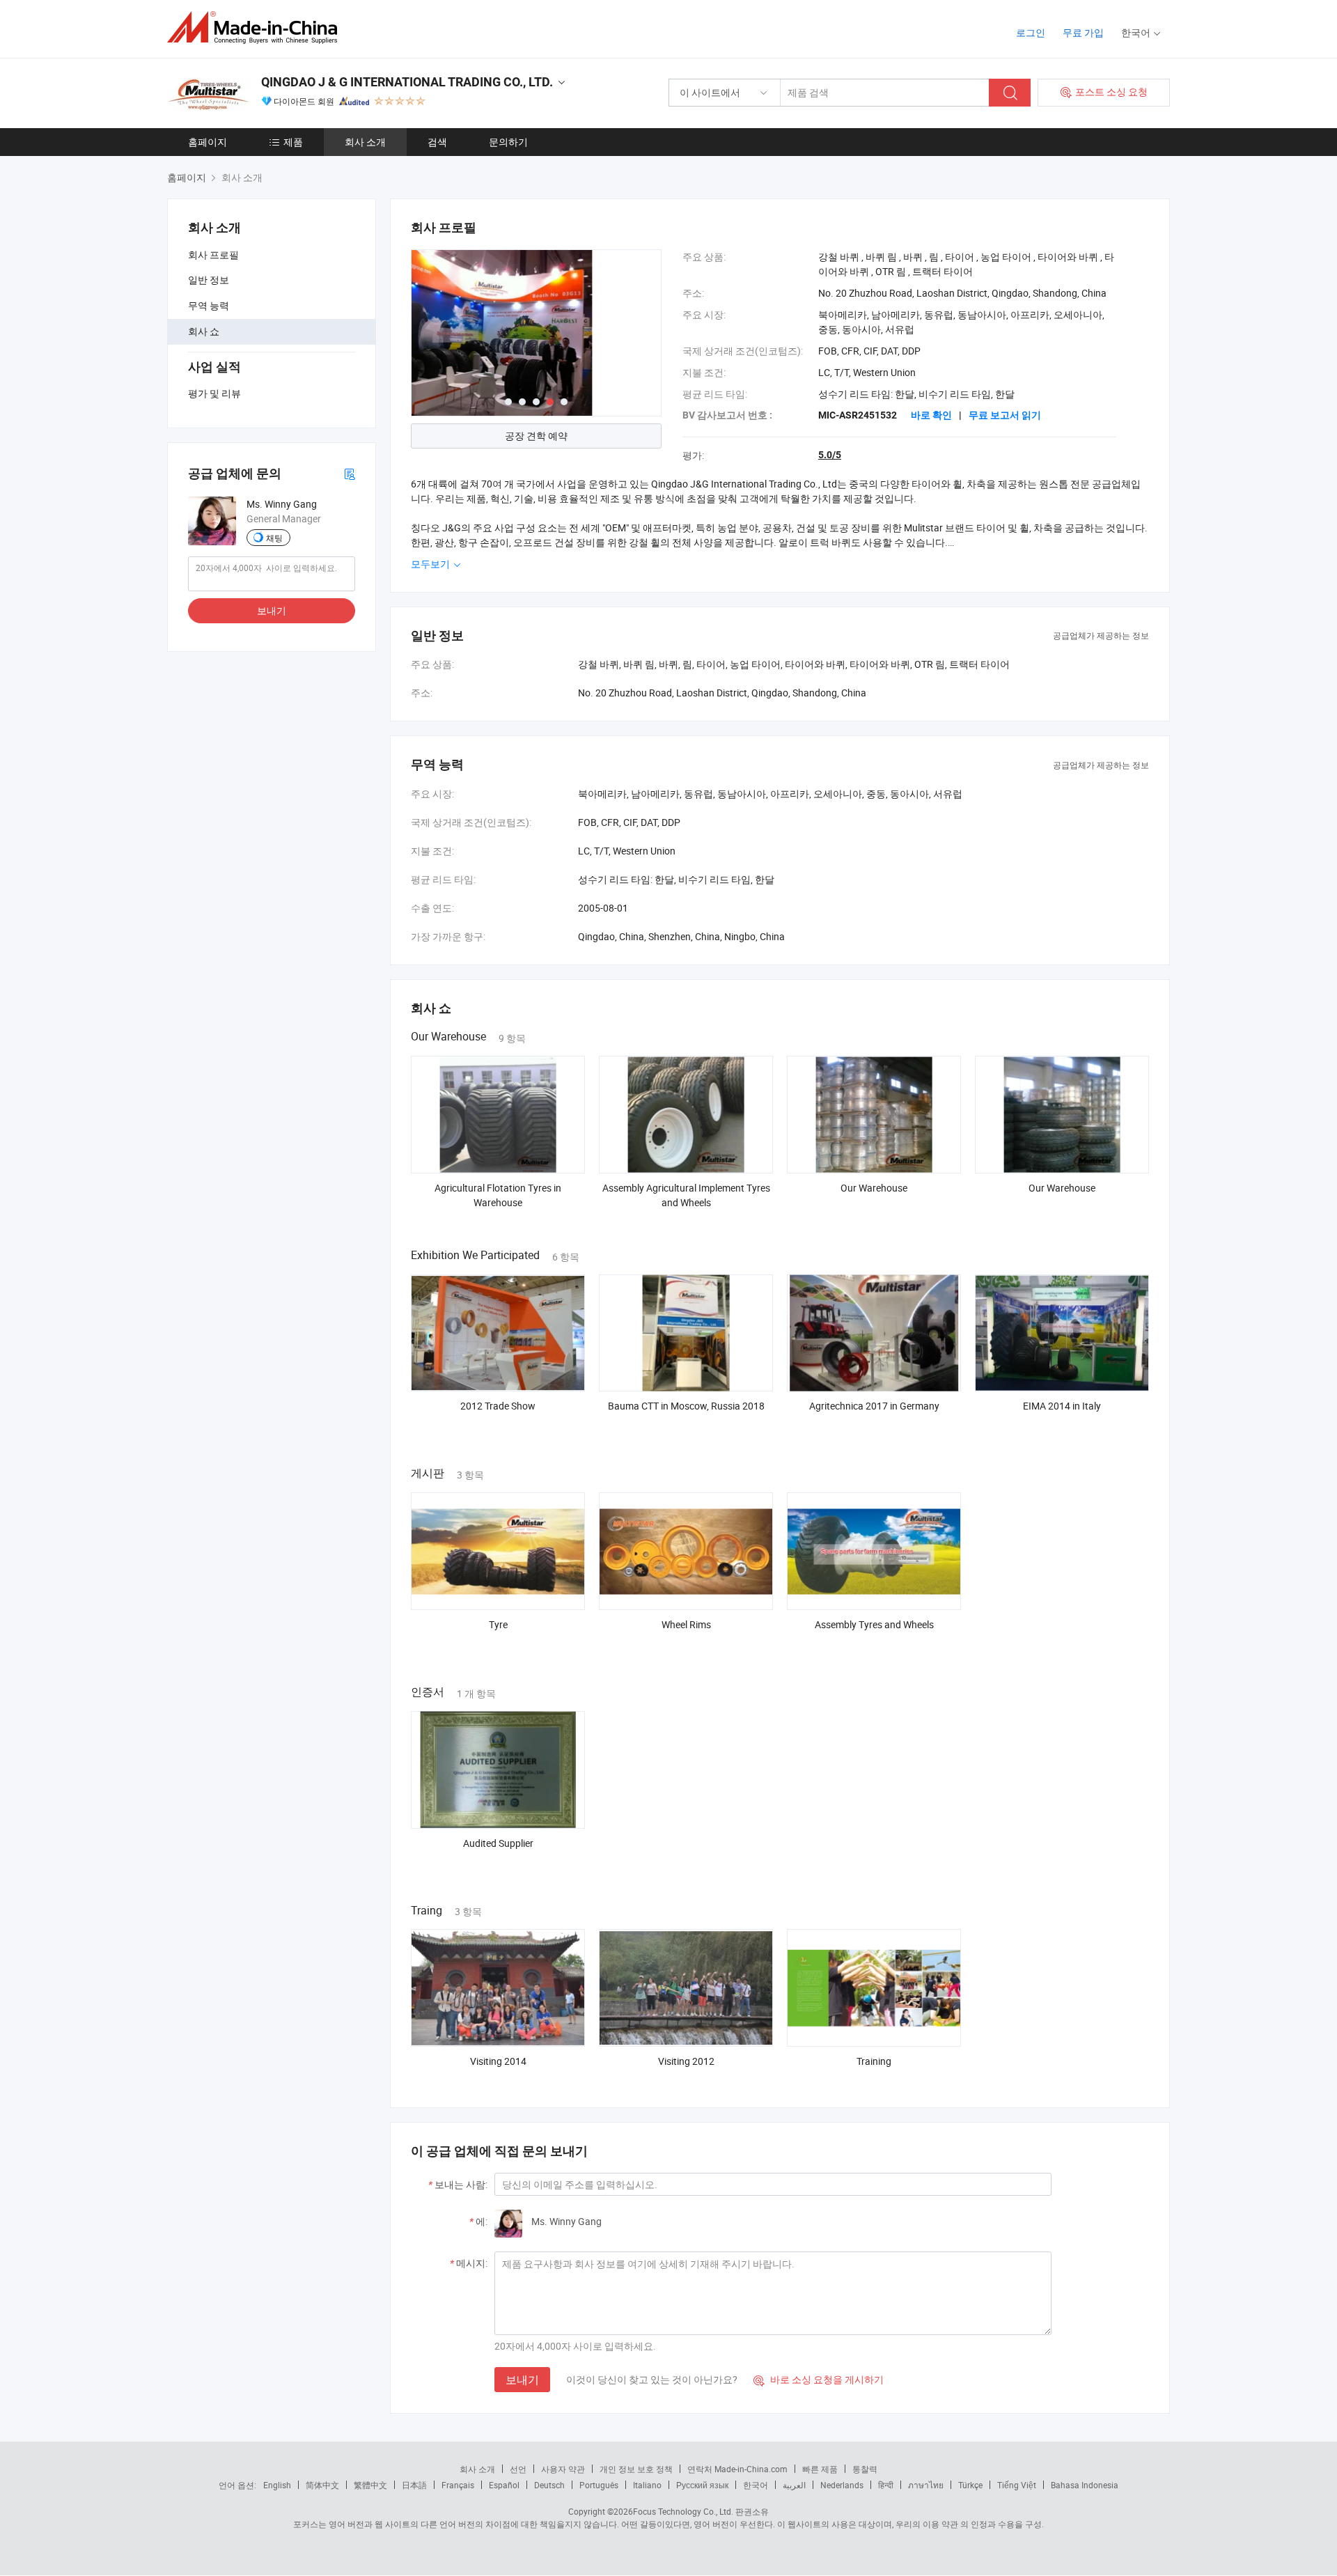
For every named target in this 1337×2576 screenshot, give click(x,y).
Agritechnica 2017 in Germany (874, 1406)
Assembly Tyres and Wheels (874, 1624)
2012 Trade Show (498, 1406)
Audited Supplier (498, 1843)
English (277, 2485)
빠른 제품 (820, 2469)
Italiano (647, 2485)
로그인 (1031, 32)
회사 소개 (365, 142)
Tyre (498, 1624)
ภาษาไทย (926, 2485)
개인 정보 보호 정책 (636, 2469)
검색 (437, 142)
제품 (293, 142)
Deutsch (549, 2485)
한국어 (756, 2485)
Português (599, 2485)
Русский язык (702, 2485)
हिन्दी (886, 2485)
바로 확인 (931, 415)
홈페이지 (208, 142)
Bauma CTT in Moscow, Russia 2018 (686, 1406)
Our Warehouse (874, 1188)
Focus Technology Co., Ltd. (683, 2511)
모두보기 (431, 564)
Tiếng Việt (1017, 2485)
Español (504, 2485)
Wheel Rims (686, 1624)
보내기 (272, 610)
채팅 (274, 538)
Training (874, 2061)
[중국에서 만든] (257, 28)
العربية (794, 2485)
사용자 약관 (563, 2469)
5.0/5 (830, 455)
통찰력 (865, 2469)
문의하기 (508, 142)
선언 (518, 2469)
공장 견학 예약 (536, 436)
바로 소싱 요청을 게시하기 (819, 2379)
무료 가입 (1083, 32)
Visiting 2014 (498, 2061)
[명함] (350, 473)
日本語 (414, 2485)
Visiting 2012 (686, 2061)
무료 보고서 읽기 (1005, 415)
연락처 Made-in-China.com (737, 2469)
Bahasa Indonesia (1085, 2485)
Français (458, 2485)
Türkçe (970, 2485)
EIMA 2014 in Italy (1062, 1406)
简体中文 (322, 2485)
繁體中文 (370, 2485)
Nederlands (842, 2485)
